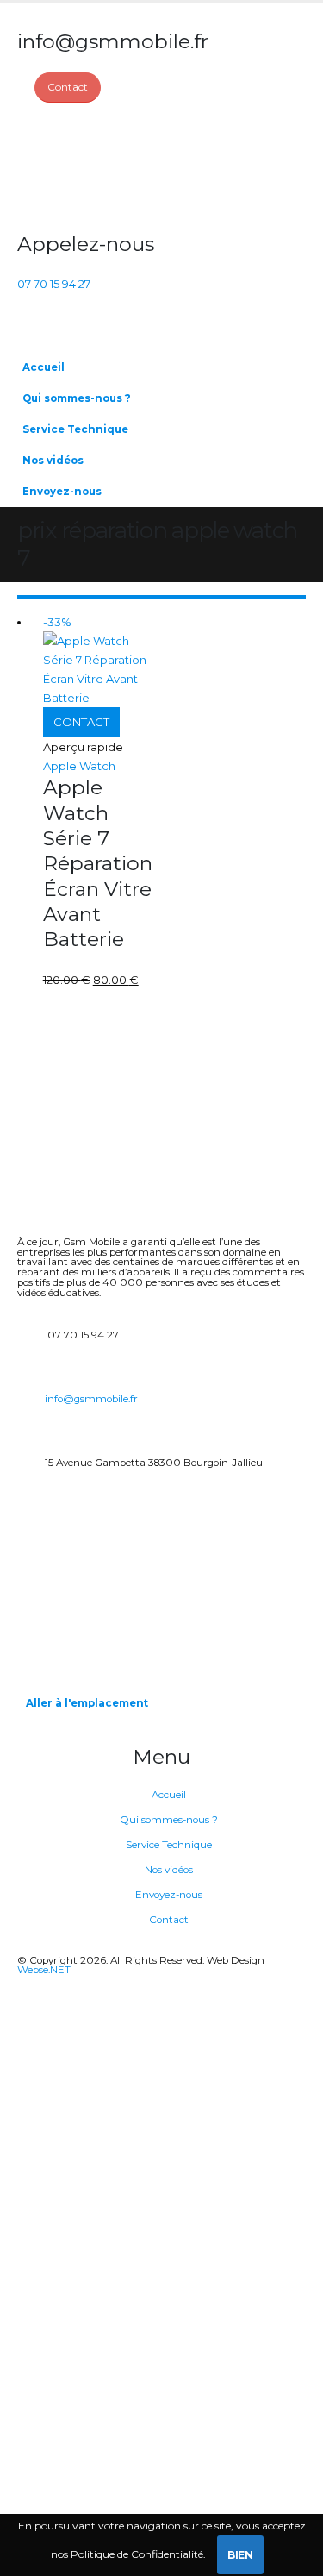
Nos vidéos (53, 461)
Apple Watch (79, 766)
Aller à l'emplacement (87, 1703)
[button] (289, 423)
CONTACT (81, 722)
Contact (169, 1920)
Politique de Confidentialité (137, 2555)
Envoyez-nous (62, 492)
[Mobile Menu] (27, 330)
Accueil (43, 367)
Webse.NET (44, 1970)
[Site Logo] (82, 167)
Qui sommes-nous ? (77, 398)
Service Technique (75, 429)
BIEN (240, 2555)
